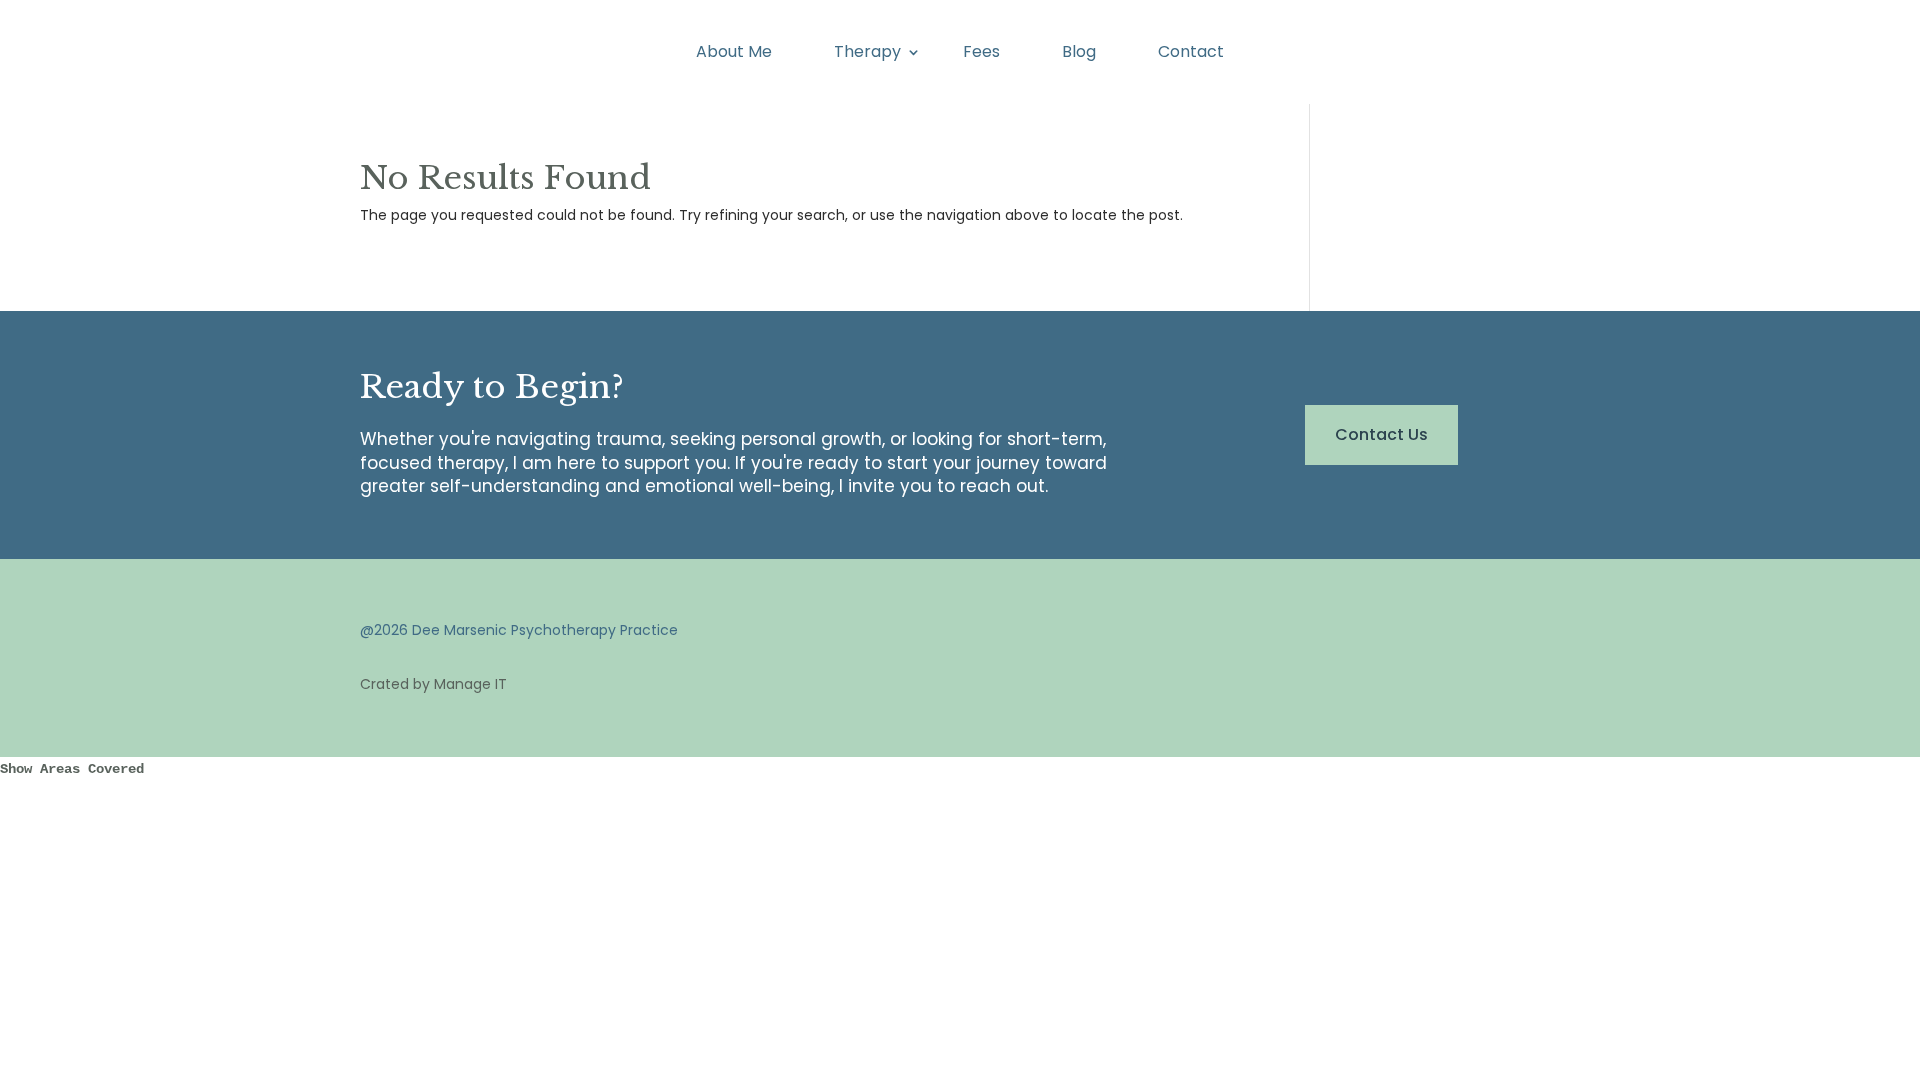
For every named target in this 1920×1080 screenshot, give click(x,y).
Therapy (867, 54)
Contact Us (1381, 434)
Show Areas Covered (72, 769)
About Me (734, 54)
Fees (981, 54)
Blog (1079, 54)
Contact (1191, 54)
